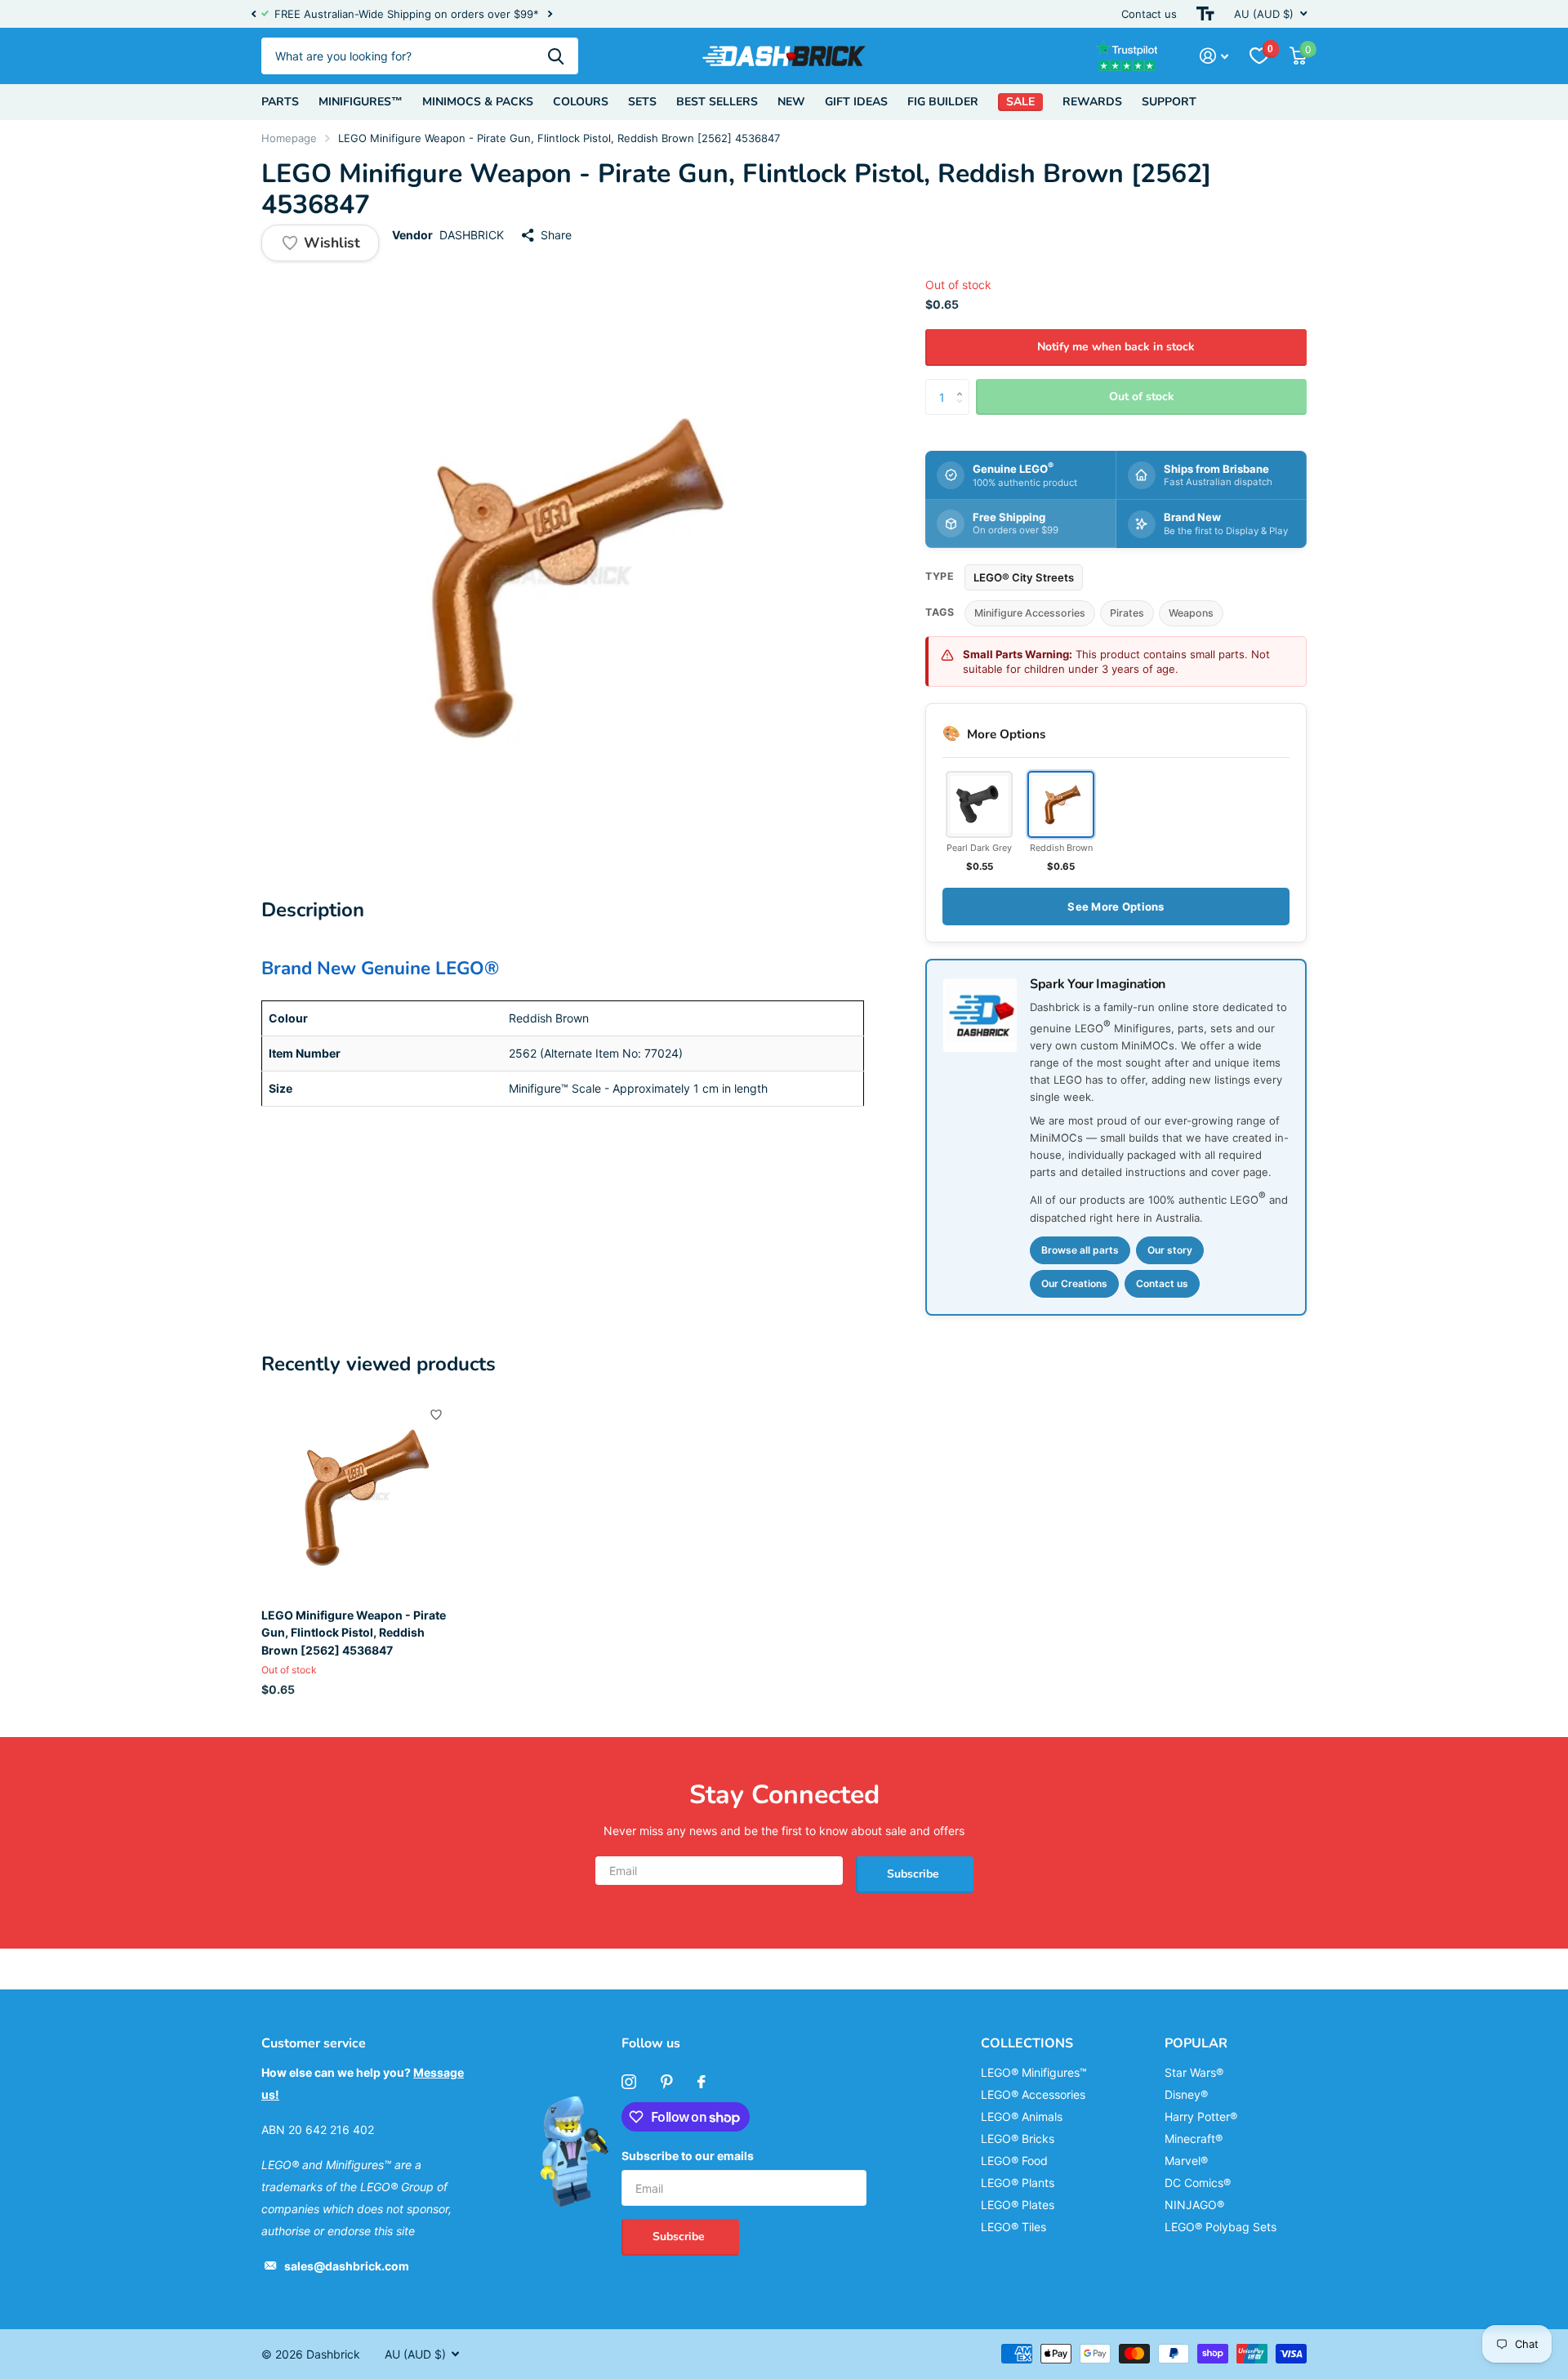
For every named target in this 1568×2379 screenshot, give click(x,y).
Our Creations (1074, 1283)
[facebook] (702, 2082)
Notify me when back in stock (1116, 347)
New (791, 102)
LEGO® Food (1014, 2161)
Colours (581, 102)
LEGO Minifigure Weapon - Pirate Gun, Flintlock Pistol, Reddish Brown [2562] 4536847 (354, 1633)
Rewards (1092, 102)
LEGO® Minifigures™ (1034, 2072)
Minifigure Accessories (1030, 613)
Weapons (1191, 613)
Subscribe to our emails (688, 2156)
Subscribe (915, 1874)
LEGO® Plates (1018, 2205)
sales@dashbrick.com (347, 2266)
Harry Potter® (1201, 2116)
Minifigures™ (361, 102)
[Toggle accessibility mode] (1205, 14)
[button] (253, 14)
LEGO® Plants (1018, 2183)
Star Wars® (1194, 2072)
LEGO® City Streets (1024, 577)
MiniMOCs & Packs (478, 102)
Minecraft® (1194, 2138)
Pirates (1127, 613)
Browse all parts (1080, 1250)
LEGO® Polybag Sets (1221, 2227)
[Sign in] (1214, 56)
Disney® (1186, 2094)
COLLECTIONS (1027, 2043)
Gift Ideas (856, 102)
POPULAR (1196, 2043)
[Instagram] (629, 2082)
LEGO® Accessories (1033, 2094)
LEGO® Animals (1022, 2116)
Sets (642, 102)
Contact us (1149, 14)
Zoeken (556, 56)
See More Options (1116, 907)
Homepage (289, 138)
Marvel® (1186, 2161)
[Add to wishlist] (436, 1414)
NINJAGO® (1194, 2205)
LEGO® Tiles (1013, 2227)
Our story (1170, 1250)
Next (550, 14)
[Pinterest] (667, 2082)
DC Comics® (1198, 2183)
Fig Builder (943, 102)
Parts (280, 102)
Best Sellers (717, 102)
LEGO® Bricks (1018, 2138)
